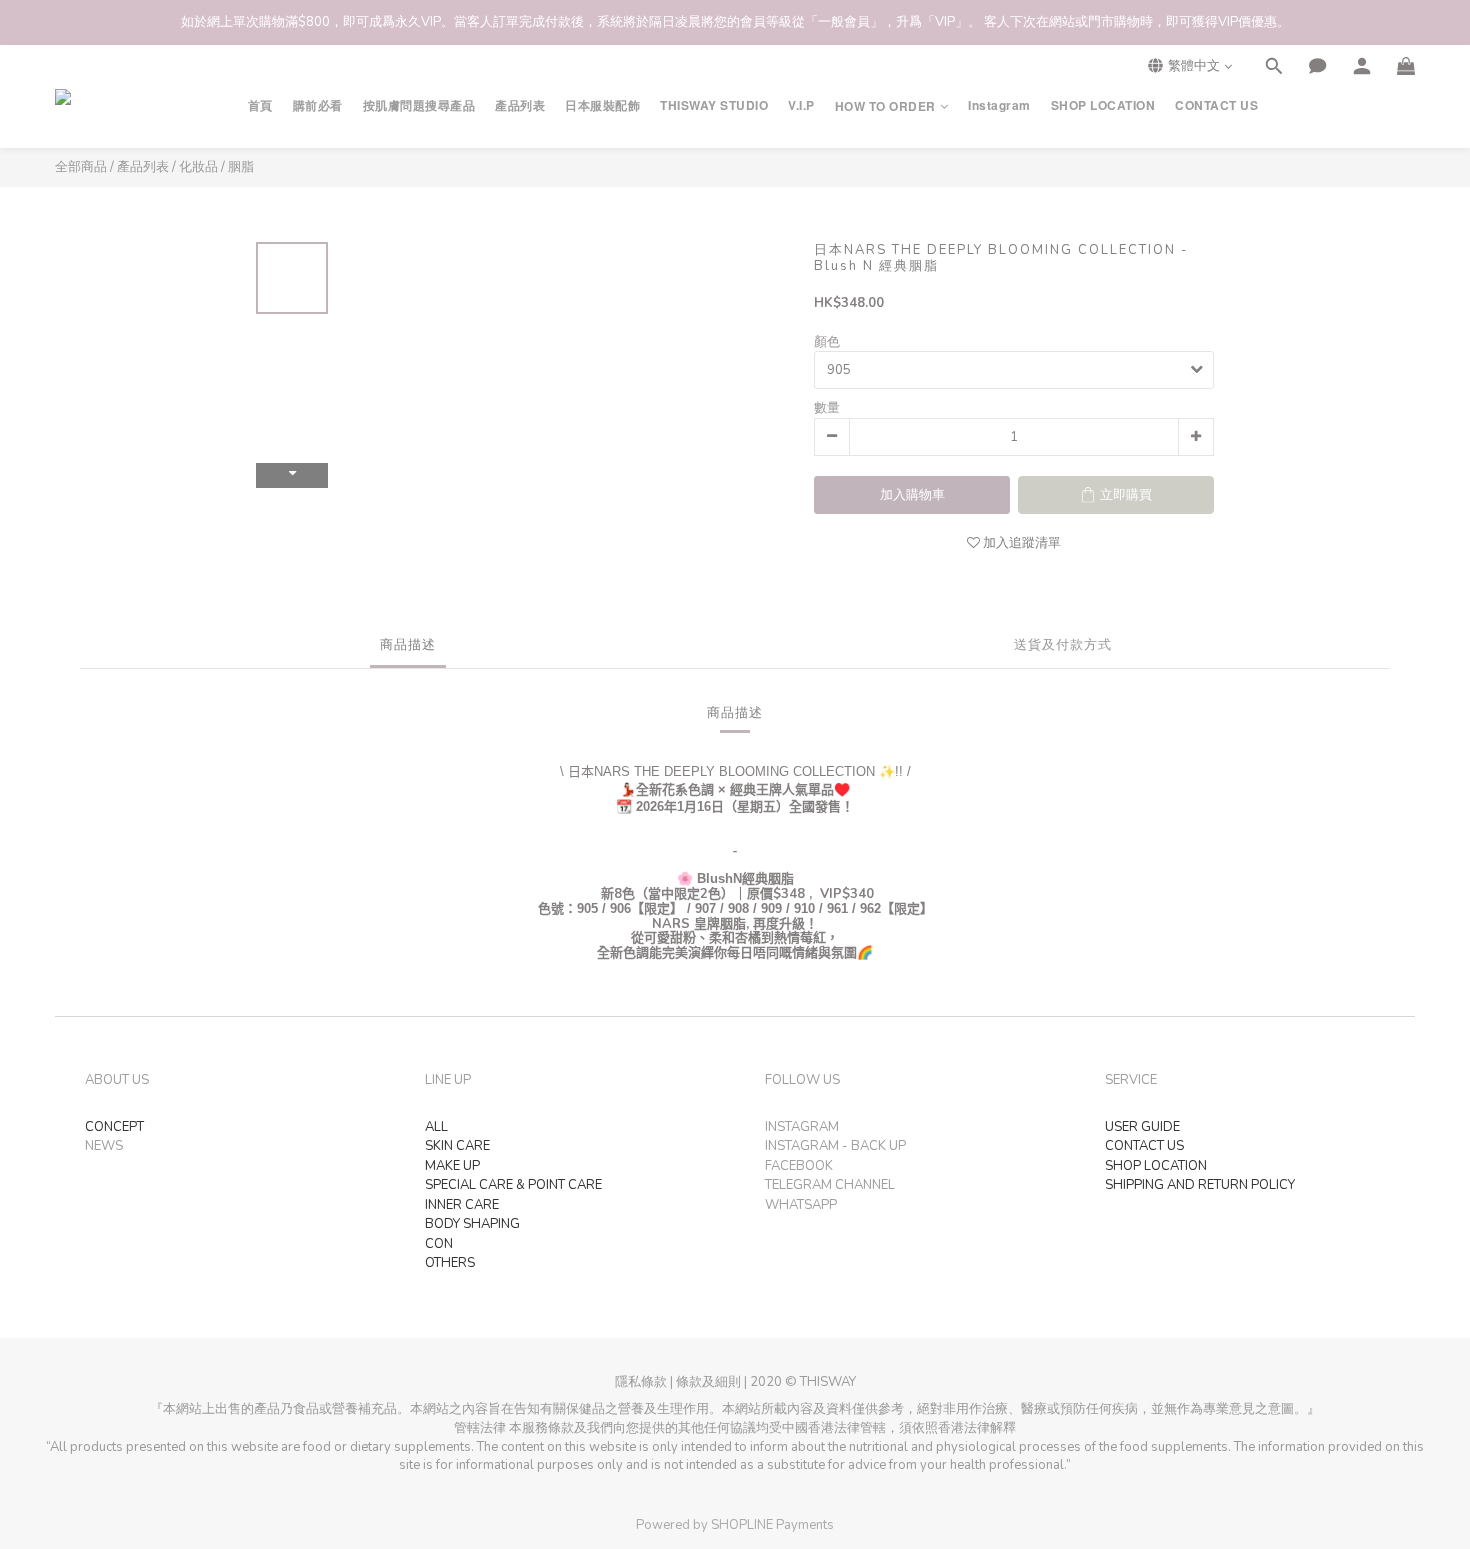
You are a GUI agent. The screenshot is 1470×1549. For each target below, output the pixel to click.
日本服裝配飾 (602, 105)
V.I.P (801, 105)
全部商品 (81, 167)
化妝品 (198, 167)
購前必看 (318, 105)
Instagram (999, 105)
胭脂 (241, 167)
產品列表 (520, 105)
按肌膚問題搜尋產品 (419, 105)
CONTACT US (1216, 105)
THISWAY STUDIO (714, 105)
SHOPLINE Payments (772, 1525)
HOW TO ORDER (885, 106)
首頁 (260, 105)
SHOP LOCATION (1103, 105)
